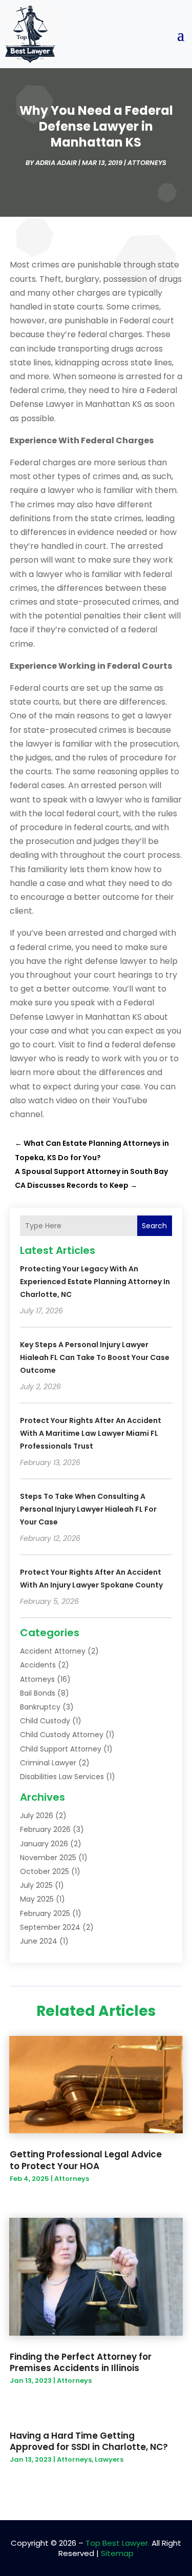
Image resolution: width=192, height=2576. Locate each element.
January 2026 (44, 1844)
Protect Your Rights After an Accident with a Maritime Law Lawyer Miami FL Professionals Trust (91, 1433)
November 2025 (48, 1858)
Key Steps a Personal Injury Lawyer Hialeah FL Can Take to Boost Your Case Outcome (95, 1357)
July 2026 (37, 1816)
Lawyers (109, 2459)
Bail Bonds (38, 1693)
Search (154, 1226)
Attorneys (147, 163)
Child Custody (45, 1721)
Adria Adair (56, 163)
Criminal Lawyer (48, 1763)
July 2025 (36, 1885)
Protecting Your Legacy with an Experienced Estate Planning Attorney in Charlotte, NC (95, 1282)
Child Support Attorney (61, 1749)
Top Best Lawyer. (118, 2543)
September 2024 (50, 1927)
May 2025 (37, 1899)
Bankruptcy (40, 1707)
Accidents (38, 1665)
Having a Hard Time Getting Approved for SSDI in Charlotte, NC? (89, 2441)
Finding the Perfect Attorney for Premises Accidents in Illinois (81, 2362)
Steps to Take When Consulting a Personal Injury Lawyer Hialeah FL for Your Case (88, 1509)
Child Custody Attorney (62, 1735)
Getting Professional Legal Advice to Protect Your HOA (86, 2160)
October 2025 (45, 1871)
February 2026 (45, 1829)
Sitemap (117, 2553)
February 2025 (45, 1913)
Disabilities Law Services (62, 1777)
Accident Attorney (53, 1651)
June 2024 (39, 1941)
